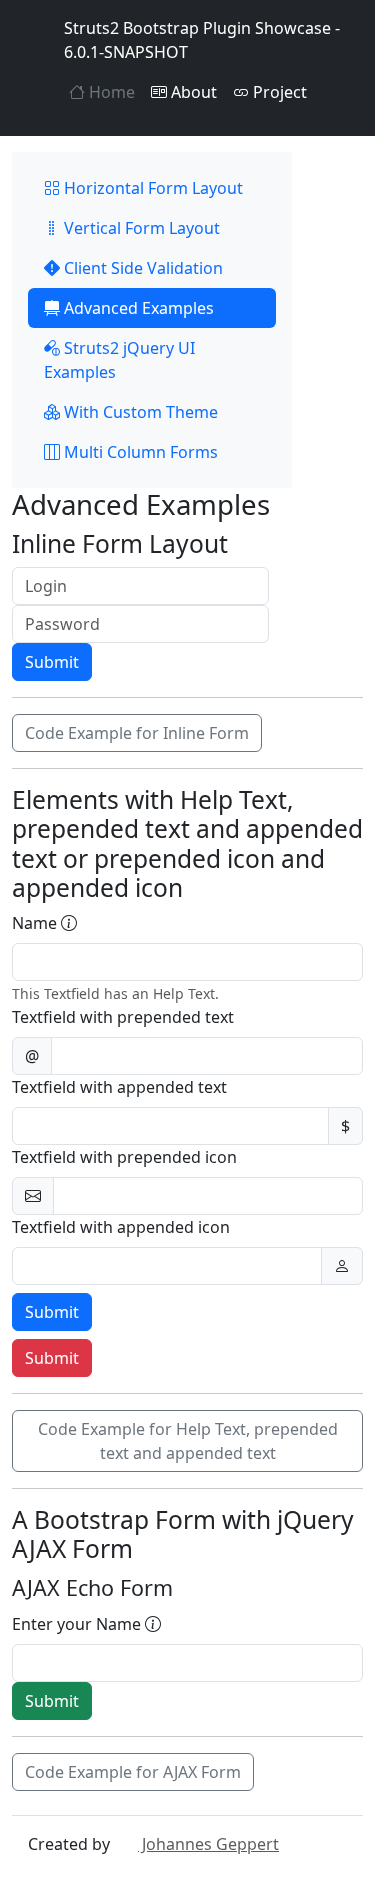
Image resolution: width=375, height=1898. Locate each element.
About (192, 92)
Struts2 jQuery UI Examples (119, 360)
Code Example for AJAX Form (133, 1772)
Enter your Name (78, 1624)
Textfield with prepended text (123, 1017)
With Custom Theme (139, 412)
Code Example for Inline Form (137, 733)
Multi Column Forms (139, 452)
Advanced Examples (137, 308)
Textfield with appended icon (121, 1227)
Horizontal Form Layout (151, 188)
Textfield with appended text (119, 1087)
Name (36, 923)
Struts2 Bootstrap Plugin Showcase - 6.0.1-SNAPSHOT (202, 40)
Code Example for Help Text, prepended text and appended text (188, 1441)
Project (278, 92)
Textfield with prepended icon (124, 1157)
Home (110, 92)
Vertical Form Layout (140, 228)
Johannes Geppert (208, 1844)
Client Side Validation (141, 268)
